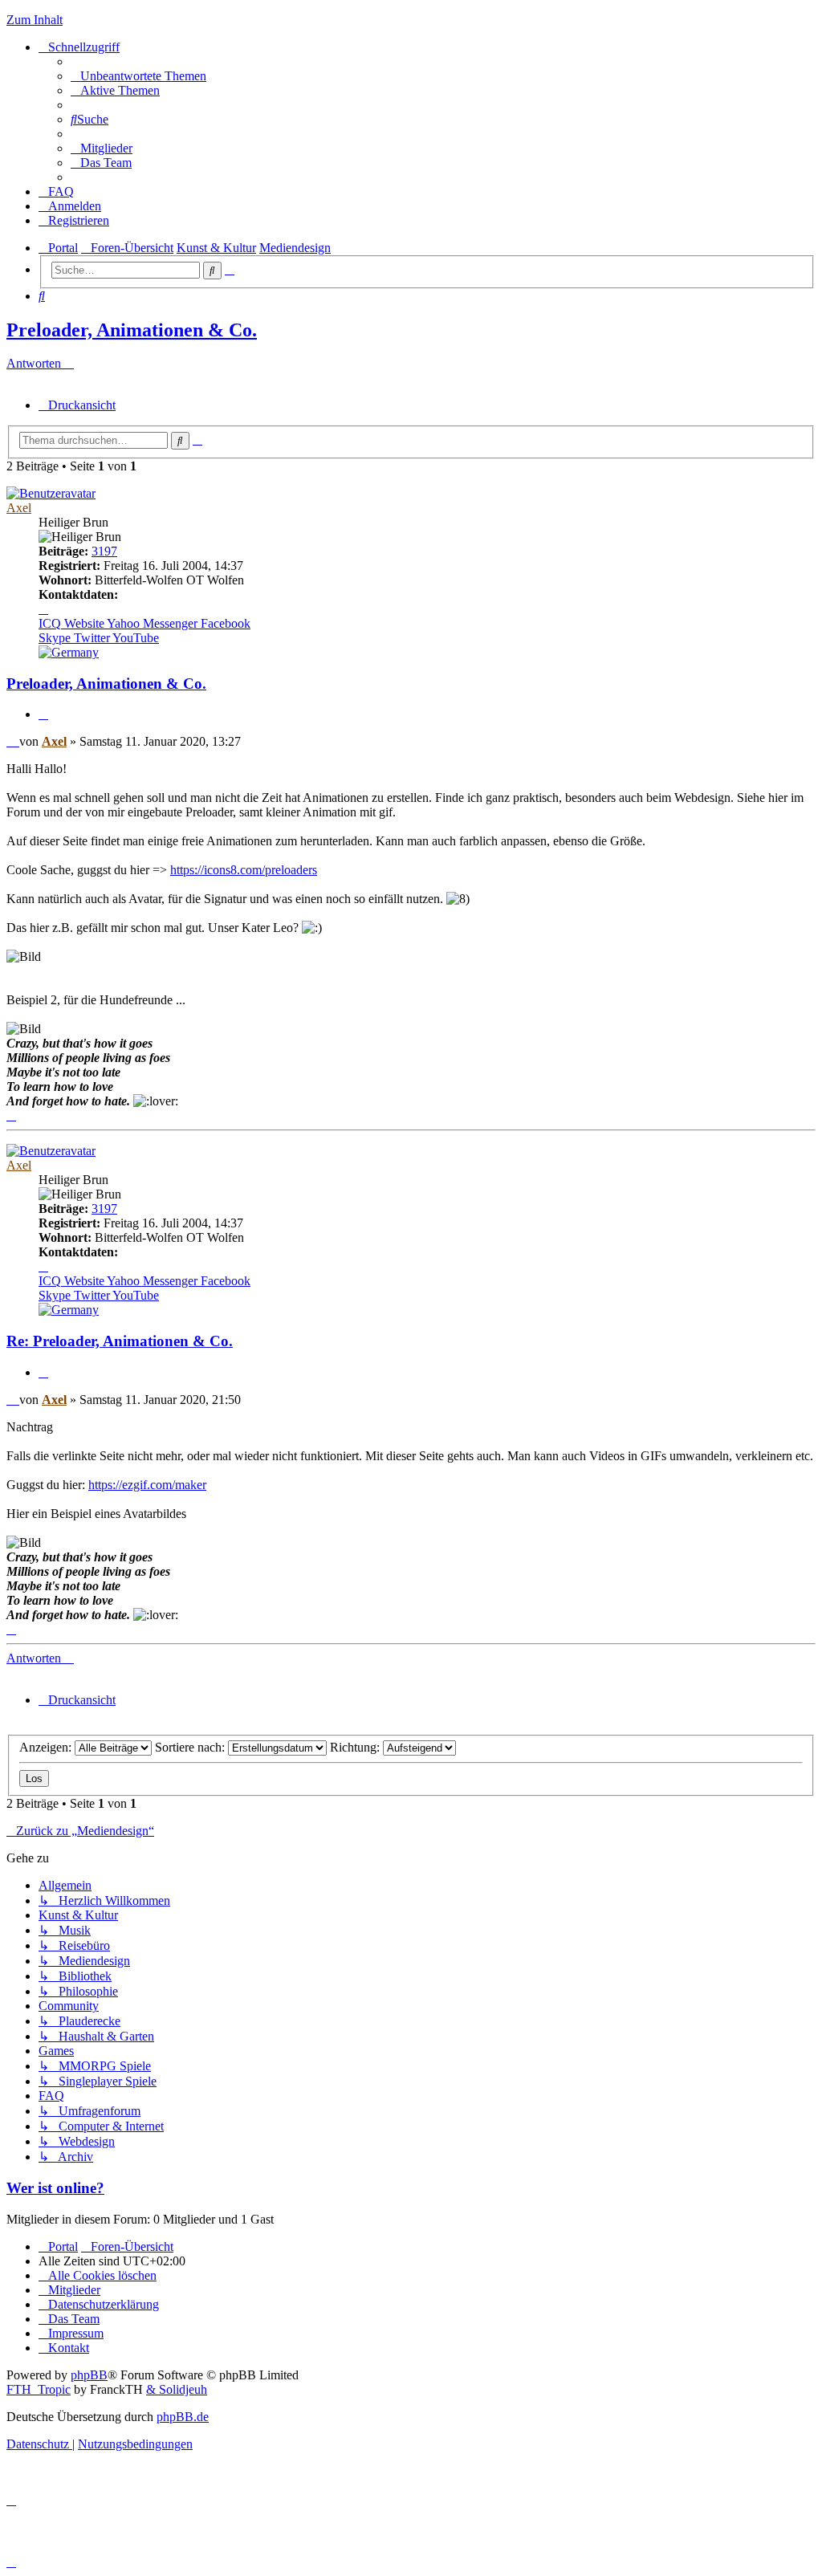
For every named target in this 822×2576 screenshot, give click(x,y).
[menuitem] (138, 76)
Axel (19, 508)
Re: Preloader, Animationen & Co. (120, 1341)
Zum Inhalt (35, 20)
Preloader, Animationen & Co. (132, 330)
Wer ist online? (55, 2188)
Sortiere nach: (191, 1747)
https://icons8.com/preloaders (244, 870)
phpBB (89, 2375)
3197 (104, 551)
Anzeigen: (47, 1747)
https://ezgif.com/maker (147, 1485)
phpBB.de (183, 2417)
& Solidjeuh (177, 2389)
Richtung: (356, 1747)
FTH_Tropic (39, 2389)
